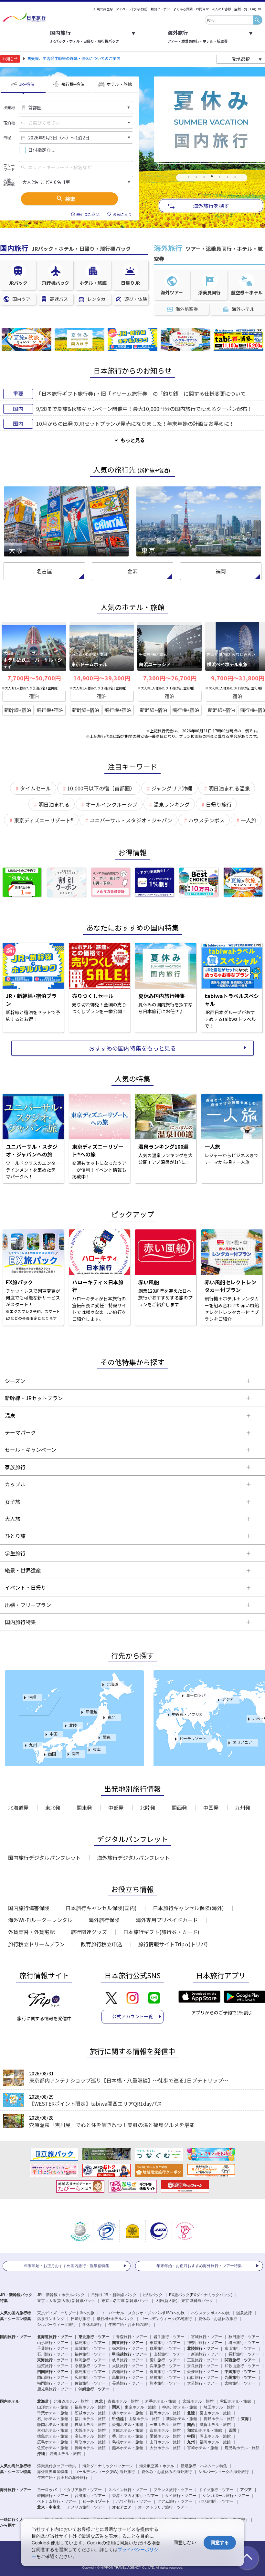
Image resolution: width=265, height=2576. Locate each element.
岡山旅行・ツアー (53, 2377)
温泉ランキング (51, 2319)
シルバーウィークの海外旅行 (224, 2472)
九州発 (243, 1807)
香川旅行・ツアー (165, 2372)
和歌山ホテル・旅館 (205, 2430)
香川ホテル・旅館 (128, 2436)
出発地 (9, 107)
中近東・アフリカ (187, 1714)
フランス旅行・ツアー (173, 2490)
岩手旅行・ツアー (169, 2337)
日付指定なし (42, 150)
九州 (33, 1745)
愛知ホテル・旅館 (128, 2425)
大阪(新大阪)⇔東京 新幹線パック (184, 2301)
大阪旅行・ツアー (128, 2366)
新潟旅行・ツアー (207, 2354)
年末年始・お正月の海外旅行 (62, 2478)
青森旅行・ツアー (132, 2337)
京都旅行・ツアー (90, 2366)
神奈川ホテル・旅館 (180, 2407)
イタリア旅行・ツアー (82, 2490)
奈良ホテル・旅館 (165, 2430)
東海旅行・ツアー (53, 2360)
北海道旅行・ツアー (55, 2337)
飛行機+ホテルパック (115, 2319)
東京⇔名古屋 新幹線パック (125, 2301)
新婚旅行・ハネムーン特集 (204, 2466)
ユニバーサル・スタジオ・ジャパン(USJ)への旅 (143, 2313)
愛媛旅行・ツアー (203, 2372)
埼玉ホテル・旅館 (219, 2407)
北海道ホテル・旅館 (71, 2401)
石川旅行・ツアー (53, 2354)
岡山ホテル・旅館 (215, 2436)
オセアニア (242, 1742)
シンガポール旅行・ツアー (226, 2496)
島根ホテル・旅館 (128, 2442)
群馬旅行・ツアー (165, 2348)
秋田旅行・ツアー (244, 2337)
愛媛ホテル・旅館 (165, 2436)
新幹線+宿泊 (18, 710)
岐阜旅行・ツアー (128, 2360)
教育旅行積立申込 (101, 1944)
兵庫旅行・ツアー (165, 2366)
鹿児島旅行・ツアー (55, 2389)
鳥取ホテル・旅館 (90, 2442)
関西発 (179, 1807)
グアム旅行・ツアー (175, 2501)
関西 (76, 1753)
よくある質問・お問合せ (191, 9)
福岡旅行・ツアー (53, 2383)
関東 (107, 1737)
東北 (111, 1717)
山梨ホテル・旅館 (144, 2419)
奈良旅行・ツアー (203, 2366)
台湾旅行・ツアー (90, 2496)
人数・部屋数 (9, 182)
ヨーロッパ (196, 1695)
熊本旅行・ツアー (165, 2383)
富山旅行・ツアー (240, 2348)
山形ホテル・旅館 (53, 2407)
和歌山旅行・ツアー (242, 2366)
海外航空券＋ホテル (157, 2466)
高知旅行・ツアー (128, 2372)
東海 (97, 1749)
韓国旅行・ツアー (53, 2496)
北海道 (112, 1684)
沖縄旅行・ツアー (94, 2389)
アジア (228, 1699)
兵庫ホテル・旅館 (128, 2430)
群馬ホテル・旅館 (165, 2413)
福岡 (221, 571)
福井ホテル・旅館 (90, 2419)
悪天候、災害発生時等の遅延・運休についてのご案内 (74, 58)
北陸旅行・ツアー (203, 2348)
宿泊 (34, 696)
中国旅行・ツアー (240, 2372)
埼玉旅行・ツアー (244, 2343)
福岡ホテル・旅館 (215, 2442)
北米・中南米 (49, 2507)
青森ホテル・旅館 (123, 2401)
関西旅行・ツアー (240, 2360)
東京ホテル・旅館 (140, 2407)
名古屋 (44, 571)
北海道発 (18, 1807)
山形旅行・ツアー (53, 2343)
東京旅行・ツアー (165, 2343)
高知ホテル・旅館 (90, 2436)
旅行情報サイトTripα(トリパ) (173, 1944)
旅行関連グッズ (89, 1932)
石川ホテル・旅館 (53, 2419)
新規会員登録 (103, 9)
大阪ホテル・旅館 (90, 2430)
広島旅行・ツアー (90, 2377)
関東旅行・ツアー (128, 2343)
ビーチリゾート (193, 1738)
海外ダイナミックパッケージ (108, 2466)
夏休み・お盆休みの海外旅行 (167, 2472)
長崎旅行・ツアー (128, 2383)
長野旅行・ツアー (244, 2354)
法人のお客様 (221, 9)
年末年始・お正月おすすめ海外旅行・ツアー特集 (199, 2266)
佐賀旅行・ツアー (90, 2383)
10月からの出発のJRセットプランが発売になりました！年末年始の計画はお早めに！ (135, 423)
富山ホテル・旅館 (215, 2413)
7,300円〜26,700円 (170, 678)
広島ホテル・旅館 (53, 2442)
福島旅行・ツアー (90, 2343)
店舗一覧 (241, 9)
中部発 (116, 1807)
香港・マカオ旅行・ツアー (135, 2496)
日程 (7, 137)
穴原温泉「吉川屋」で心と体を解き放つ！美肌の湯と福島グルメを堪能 (112, 2125)
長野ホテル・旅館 (219, 2419)
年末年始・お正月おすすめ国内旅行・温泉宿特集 (67, 2266)
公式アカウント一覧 (132, 2016)
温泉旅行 (244, 2313)
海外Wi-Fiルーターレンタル (40, 1920)
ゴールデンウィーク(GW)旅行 (166, 2319)
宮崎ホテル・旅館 (203, 2448)
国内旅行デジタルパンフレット (44, 1858)
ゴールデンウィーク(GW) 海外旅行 (105, 2472)
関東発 (84, 1807)
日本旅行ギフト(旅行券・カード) (161, 1932)
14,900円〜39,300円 (102, 678)
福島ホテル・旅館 (90, 2407)
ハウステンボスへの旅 (210, 2313)
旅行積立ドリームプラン (36, 1944)
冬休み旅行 (92, 2325)
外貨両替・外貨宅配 (31, 1932)
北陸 (73, 1725)
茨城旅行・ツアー (90, 2348)
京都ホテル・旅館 (53, 2430)
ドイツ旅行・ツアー (216, 2490)
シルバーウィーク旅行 (57, 2325)
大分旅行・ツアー (203, 2383)
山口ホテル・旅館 (165, 2442)
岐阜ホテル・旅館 (90, 2425)
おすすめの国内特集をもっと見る (132, 1048)
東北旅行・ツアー (94, 2337)
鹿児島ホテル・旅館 (242, 2448)
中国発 (211, 1807)
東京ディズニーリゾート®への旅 (66, 2313)
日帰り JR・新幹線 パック (114, 2295)
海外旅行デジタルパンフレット (133, 1858)
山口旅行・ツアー (203, 2377)
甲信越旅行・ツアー (130, 2354)
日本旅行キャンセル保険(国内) (101, 1908)
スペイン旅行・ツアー (128, 2490)
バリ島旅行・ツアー (216, 2501)
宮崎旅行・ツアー (240, 2383)
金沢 (132, 571)
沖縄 (32, 1697)
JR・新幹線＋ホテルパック (61, 2295)
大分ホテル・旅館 (165, 2448)
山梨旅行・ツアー (169, 2354)
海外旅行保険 (104, 1920)
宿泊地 (9, 123)
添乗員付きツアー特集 (57, 2466)
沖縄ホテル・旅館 (65, 2454)
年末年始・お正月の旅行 (130, 2325)
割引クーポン (160, 9)
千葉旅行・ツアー (53, 2348)
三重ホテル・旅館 (165, 2425)
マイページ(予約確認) (132, 9)
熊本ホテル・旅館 (128, 2448)
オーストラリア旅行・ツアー (163, 2507)
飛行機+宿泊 (50, 710)
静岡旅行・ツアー (90, 2360)
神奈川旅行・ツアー (205, 2343)
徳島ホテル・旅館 (53, 2436)
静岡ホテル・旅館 (53, 2425)
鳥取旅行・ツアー (128, 2377)
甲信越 (91, 1711)
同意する (220, 2542)
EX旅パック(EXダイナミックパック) (201, 2295)
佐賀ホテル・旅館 (53, 2448)
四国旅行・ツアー (53, 2372)
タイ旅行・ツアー (181, 2496)
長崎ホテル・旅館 (90, 2448)
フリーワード (9, 167)
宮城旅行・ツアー (207, 2337)
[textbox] (229, 20)
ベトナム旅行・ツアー (57, 2501)
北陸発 (148, 1807)
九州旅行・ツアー (240, 2377)
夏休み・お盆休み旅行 (218, 2319)
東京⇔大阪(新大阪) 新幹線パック (66, 2301)
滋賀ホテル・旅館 (215, 2425)
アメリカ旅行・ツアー (86, 2507)
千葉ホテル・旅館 (53, 2413)
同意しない (185, 2542)
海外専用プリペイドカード (167, 1920)
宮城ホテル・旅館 (198, 2401)
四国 (52, 1754)
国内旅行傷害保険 (29, 1908)
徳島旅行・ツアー (90, 2372)
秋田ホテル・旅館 (236, 2401)
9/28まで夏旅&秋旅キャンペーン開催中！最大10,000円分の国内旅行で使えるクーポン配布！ (144, 409)
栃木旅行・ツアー (128, 2348)
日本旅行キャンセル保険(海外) (188, 1908)
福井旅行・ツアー (90, 2354)
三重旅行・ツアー (203, 2360)
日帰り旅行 (80, 2319)
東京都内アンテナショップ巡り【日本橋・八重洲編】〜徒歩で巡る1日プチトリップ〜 (129, 2080)
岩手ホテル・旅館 (161, 2401)
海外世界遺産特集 (53, 2472)
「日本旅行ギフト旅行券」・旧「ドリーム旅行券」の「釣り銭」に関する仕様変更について (141, 393)
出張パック (153, 2295)
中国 (54, 1734)
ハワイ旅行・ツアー (133, 2501)
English (256, 9)
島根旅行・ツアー (165, 2377)
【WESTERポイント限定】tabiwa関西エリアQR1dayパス (95, 2103)
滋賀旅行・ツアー (53, 2366)
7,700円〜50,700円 (34, 678)
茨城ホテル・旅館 (90, 2413)
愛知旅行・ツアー (165, 2360)
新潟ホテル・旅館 (182, 2419)
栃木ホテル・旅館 (128, 2413)
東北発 (53, 1807)
